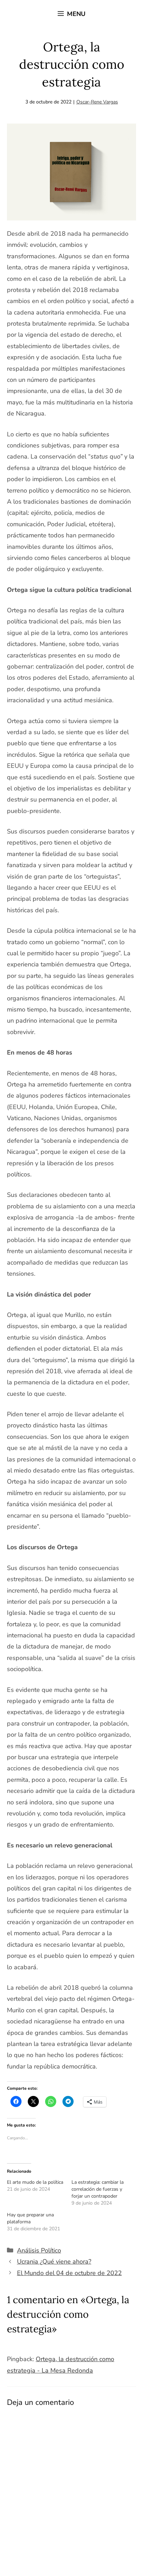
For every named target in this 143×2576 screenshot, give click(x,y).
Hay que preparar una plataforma (30, 2218)
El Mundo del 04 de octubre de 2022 (69, 2273)
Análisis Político (39, 2250)
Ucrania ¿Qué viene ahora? (54, 2262)
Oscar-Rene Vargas (97, 102)
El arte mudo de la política (35, 2182)
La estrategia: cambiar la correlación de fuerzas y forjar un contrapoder (98, 2189)
